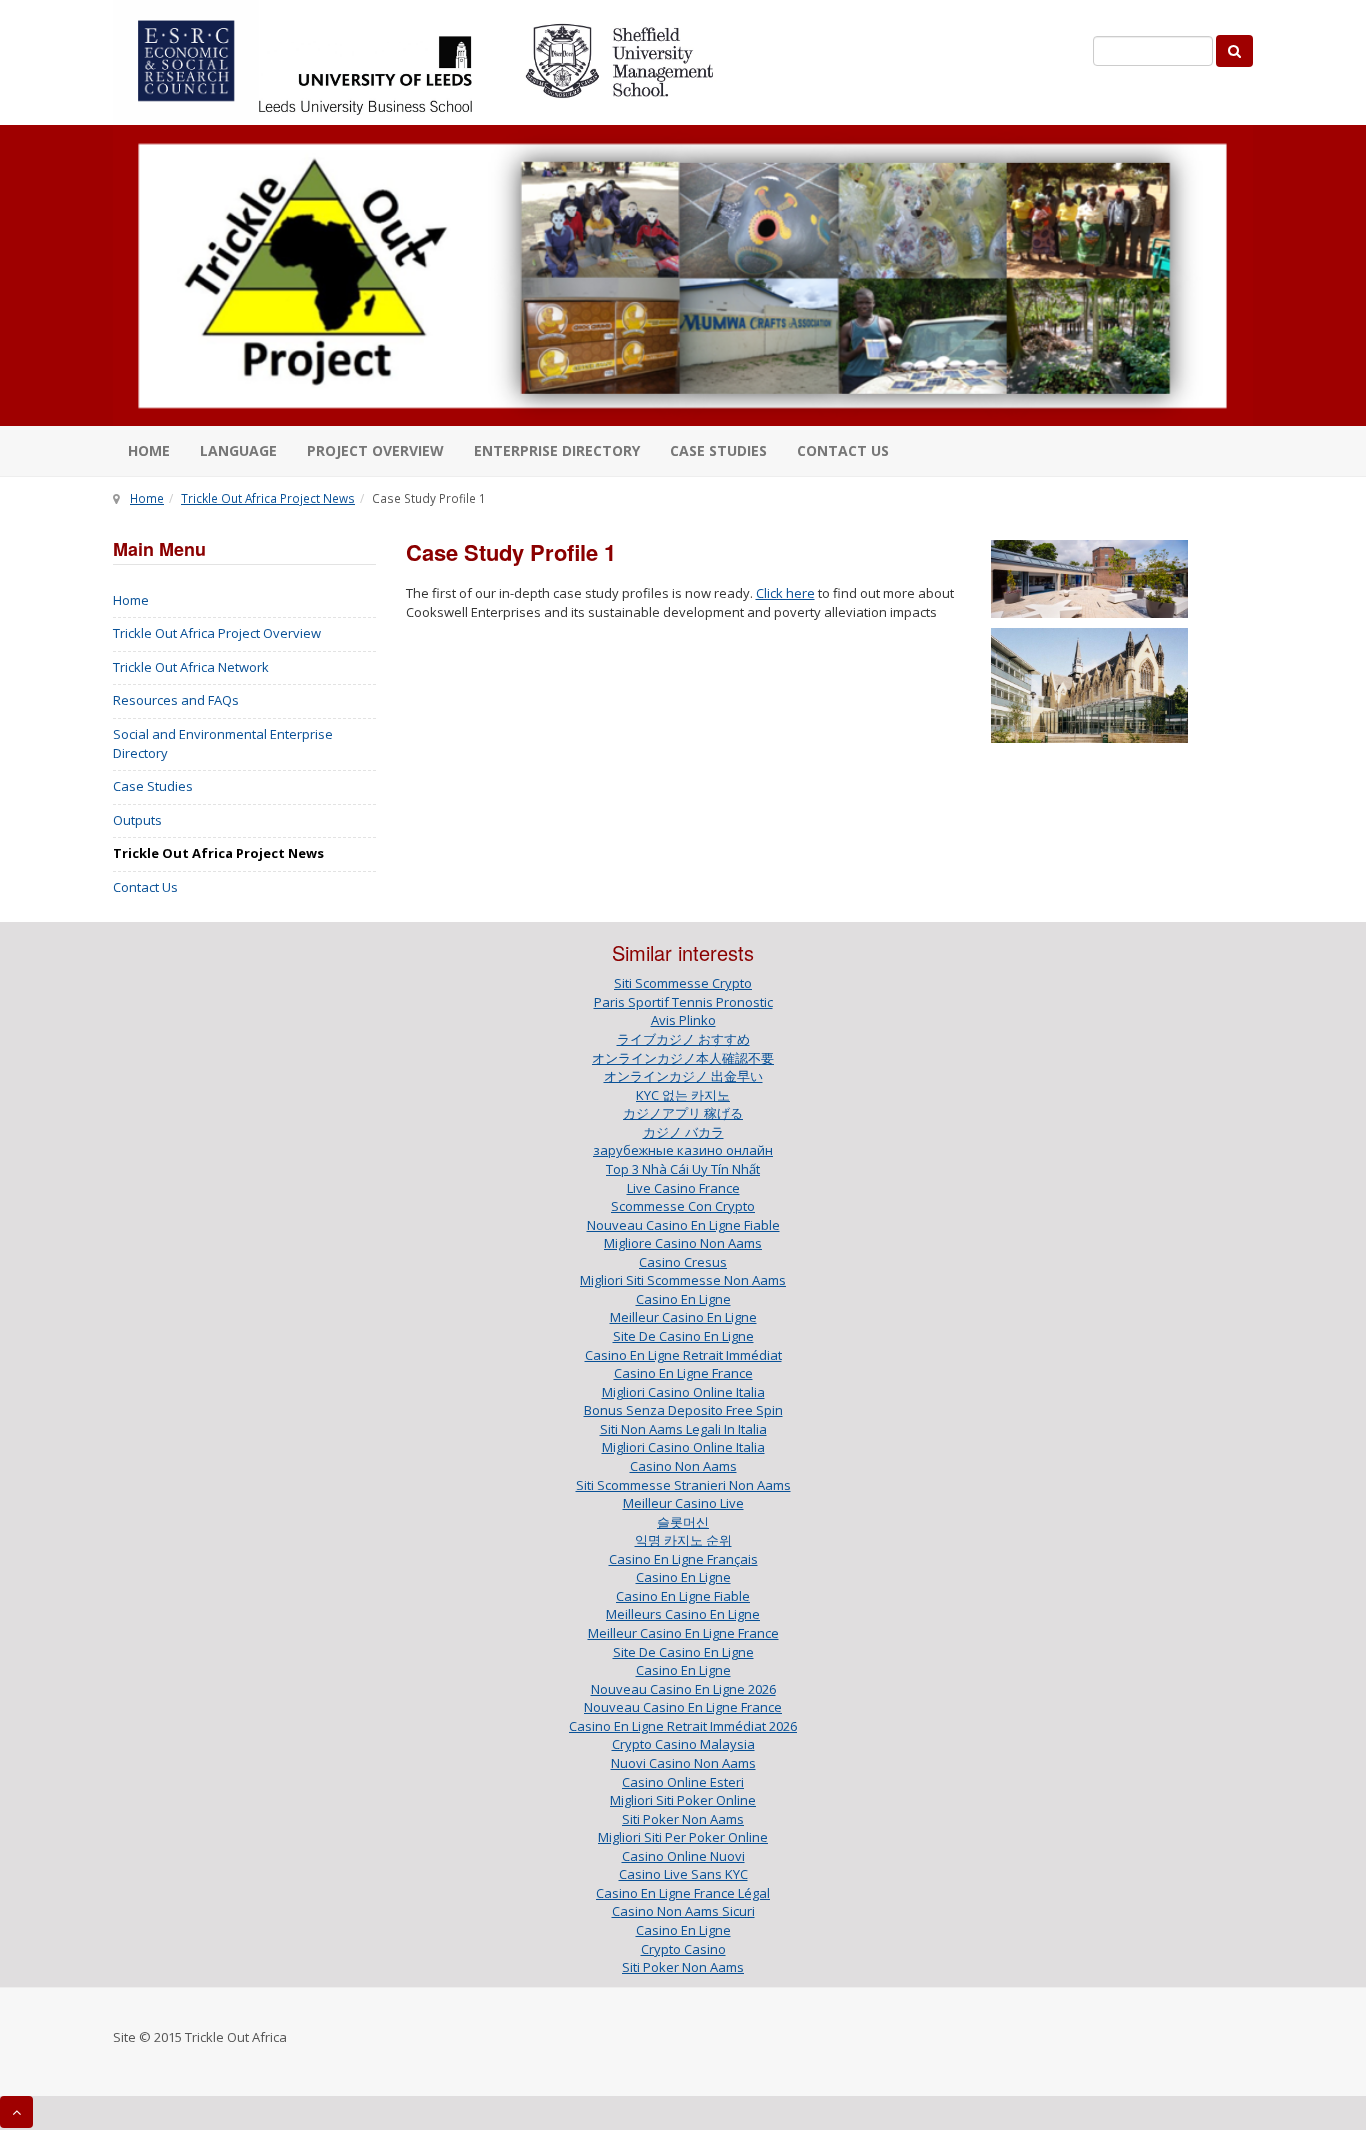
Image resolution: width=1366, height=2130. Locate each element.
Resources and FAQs (176, 700)
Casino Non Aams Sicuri (683, 1911)
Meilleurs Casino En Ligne (683, 1614)
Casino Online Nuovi (683, 1856)
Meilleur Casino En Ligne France (683, 1633)
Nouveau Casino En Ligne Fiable (683, 1225)
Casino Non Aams (683, 1466)
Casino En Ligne (683, 1299)
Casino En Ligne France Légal (683, 1893)
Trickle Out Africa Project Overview (217, 633)
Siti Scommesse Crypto (683, 983)
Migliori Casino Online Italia (683, 1392)
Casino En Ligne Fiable (683, 1596)
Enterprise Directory (557, 450)
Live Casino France (683, 1188)
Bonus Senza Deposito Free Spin (683, 1410)
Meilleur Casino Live (683, 1503)
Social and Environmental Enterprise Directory (223, 743)
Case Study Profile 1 (511, 552)
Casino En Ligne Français (683, 1559)
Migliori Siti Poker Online (683, 1800)
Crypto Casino (683, 1949)
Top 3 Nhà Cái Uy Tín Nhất (683, 1169)
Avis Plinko (683, 1020)
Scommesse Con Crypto (683, 1206)
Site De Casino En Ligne (683, 1336)
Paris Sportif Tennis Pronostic (683, 1002)
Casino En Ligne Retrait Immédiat (683, 1355)
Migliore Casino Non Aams (683, 1243)
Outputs (137, 820)
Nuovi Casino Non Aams (683, 1763)
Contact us (843, 450)
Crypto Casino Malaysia (683, 1744)
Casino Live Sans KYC (683, 1874)
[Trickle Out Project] (683, 276)
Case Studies (718, 450)
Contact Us (145, 887)
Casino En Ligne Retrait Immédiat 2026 (683, 1726)
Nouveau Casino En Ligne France (683, 1707)
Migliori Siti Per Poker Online (683, 1837)
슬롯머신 (683, 1522)
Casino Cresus (683, 1262)
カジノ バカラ (683, 1132)
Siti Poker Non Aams (683, 1819)
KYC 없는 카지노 (683, 1095)
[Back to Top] (16, 2112)
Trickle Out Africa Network (191, 667)
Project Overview (375, 450)
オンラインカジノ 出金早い (683, 1076)
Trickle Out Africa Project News (268, 498)
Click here (785, 593)
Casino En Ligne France (683, 1373)
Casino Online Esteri (683, 1782)
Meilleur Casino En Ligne (683, 1317)
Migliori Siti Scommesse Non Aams (683, 1280)
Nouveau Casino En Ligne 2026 (683, 1689)
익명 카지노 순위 (683, 1540)
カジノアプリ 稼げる (683, 1113)
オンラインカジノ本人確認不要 (683, 1058)
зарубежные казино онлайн (683, 1150)
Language (238, 450)
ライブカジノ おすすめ (683, 1039)
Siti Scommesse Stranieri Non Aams (683, 1485)
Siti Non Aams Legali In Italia (683, 1429)
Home (149, 450)
